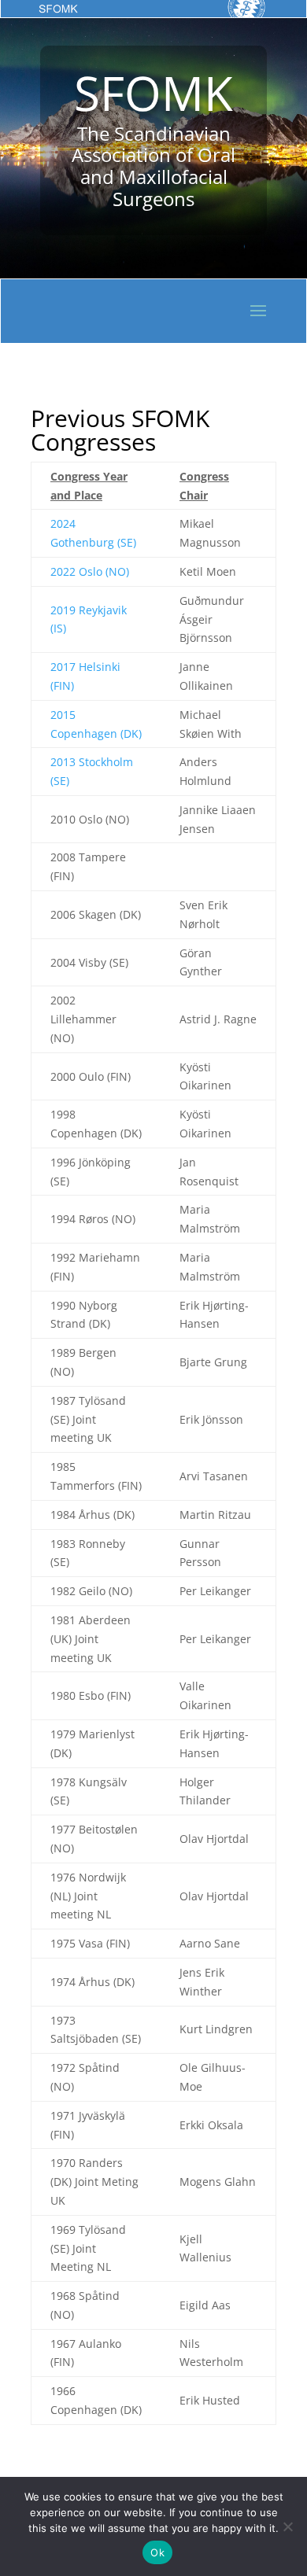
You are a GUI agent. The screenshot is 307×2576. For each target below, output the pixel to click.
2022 (63, 571)
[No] (287, 2526)
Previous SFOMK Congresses (120, 430)
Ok (157, 2552)
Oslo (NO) (102, 571)
